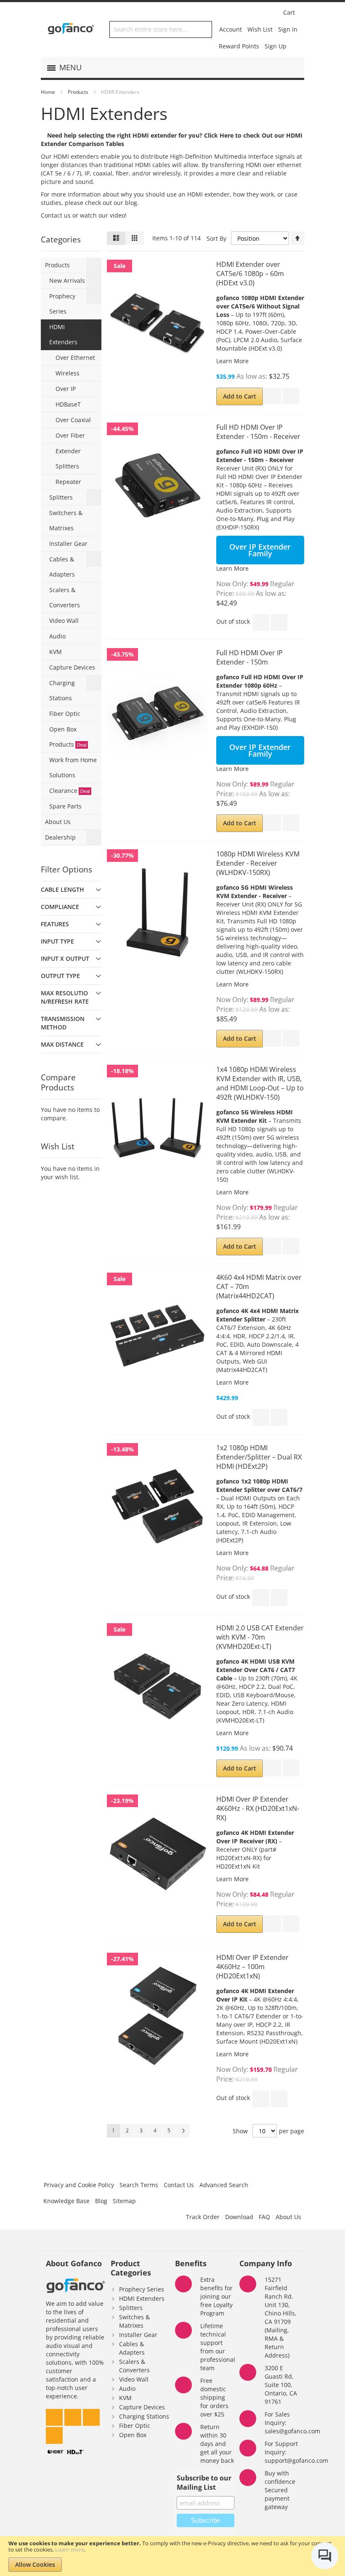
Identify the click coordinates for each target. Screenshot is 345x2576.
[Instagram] (74, 2415)
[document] (172, 2556)
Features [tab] (55, 924)
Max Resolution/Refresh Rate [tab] (65, 997)
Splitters (131, 2308)
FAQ (264, 2217)
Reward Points (239, 46)
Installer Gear (138, 2335)
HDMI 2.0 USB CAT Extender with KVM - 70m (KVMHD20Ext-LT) (260, 1637)
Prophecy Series (142, 2289)
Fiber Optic (135, 2426)
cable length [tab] (62, 889)
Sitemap (124, 2201)
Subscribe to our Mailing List (204, 2483)
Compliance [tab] (60, 907)
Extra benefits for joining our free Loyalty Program (216, 2296)
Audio (127, 2389)
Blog (101, 2201)
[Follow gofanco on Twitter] (55, 2415)
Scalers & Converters (134, 2366)
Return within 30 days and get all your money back (217, 2444)
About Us (288, 2217)
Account (231, 29)
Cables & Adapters (132, 2348)
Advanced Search (224, 2185)
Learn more (70, 2549)
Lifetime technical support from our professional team (218, 2347)
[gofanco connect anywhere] (71, 29)
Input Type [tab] (57, 941)
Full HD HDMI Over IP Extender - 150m (249, 657)
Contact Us (179, 2185)
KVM (125, 2398)
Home (48, 92)
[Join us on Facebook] (91, 2415)
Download (239, 2217)
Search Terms (139, 2185)
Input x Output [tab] (65, 958)
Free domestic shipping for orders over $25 (214, 2397)
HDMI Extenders (142, 2298)
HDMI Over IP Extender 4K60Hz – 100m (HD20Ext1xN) (252, 1967)
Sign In (288, 29)
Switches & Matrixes (134, 2321)
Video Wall (134, 2379)
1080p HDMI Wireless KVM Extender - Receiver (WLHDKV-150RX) (258, 863)
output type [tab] (60, 976)
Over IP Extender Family (260, 550)
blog (130, 203)
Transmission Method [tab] (63, 1023)
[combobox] (161, 29)
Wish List (260, 29)
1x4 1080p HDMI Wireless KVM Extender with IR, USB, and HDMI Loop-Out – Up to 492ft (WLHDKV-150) (260, 1083)
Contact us (56, 215)
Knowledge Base (66, 2201)
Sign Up (276, 46)
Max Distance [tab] (62, 1044)
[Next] (183, 2131)
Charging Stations (144, 2416)
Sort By (216, 238)
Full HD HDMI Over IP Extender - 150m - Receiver (258, 432)
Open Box (133, 2435)
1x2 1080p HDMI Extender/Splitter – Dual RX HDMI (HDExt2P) (259, 1457)
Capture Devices (142, 2407)
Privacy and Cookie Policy (79, 2185)
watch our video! (103, 215)
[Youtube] (54, 2433)
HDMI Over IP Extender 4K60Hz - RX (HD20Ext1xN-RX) (258, 1808)
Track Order (203, 2217)
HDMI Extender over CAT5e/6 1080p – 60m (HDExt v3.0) (250, 274)
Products (78, 92)
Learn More (232, 361)
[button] (273, 396)
